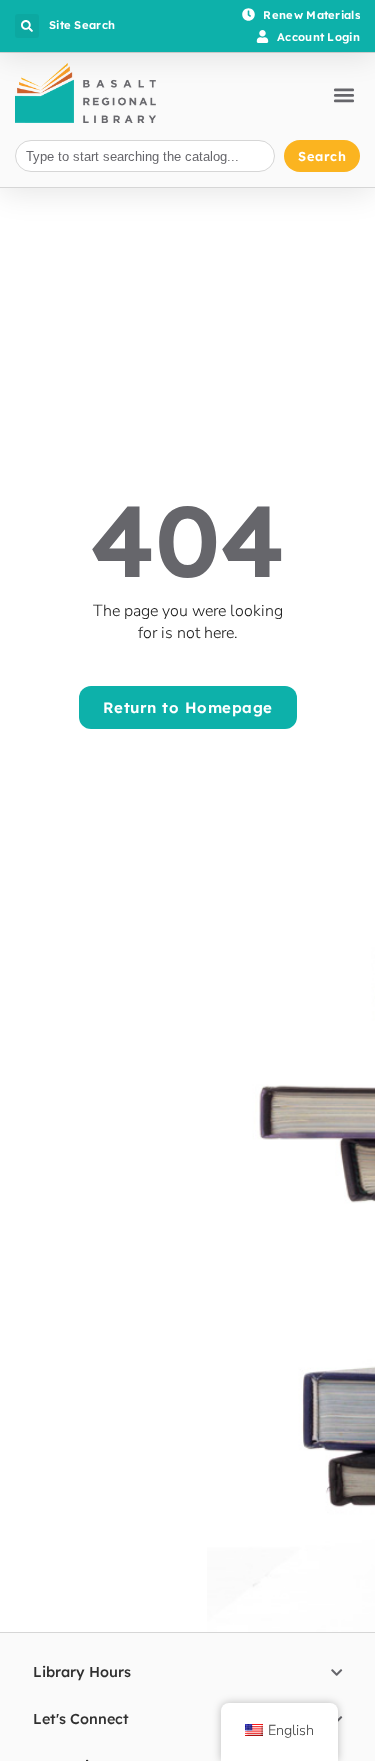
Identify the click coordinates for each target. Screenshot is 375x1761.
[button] (27, 26)
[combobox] (145, 156)
